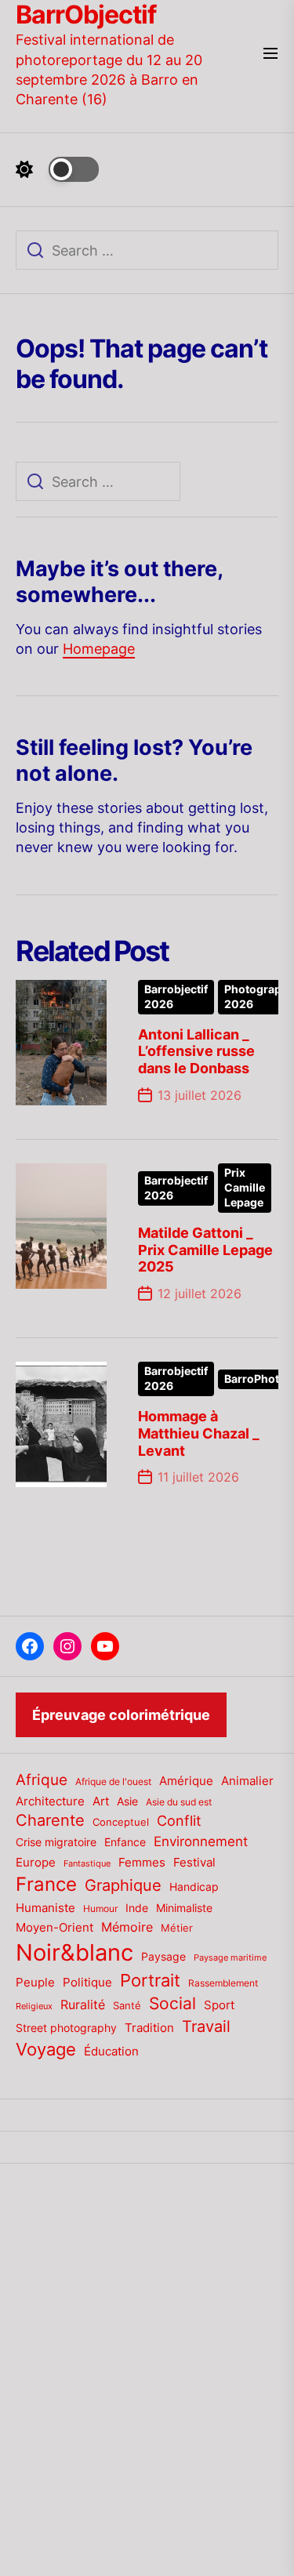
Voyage (46, 2049)
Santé (127, 2005)
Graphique (123, 1885)
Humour (100, 1909)
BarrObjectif (86, 15)
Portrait (150, 1980)
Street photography (66, 2028)
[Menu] (270, 54)
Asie (127, 1801)
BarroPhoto (255, 1379)
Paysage (163, 1956)
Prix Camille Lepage (245, 1188)
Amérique (186, 1781)
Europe (36, 1863)
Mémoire (127, 1927)
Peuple (35, 1983)
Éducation (111, 2051)
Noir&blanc (74, 1952)
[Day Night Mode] (57, 169)
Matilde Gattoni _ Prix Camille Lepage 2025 (205, 1250)
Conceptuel (121, 1822)
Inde (137, 1908)
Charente (50, 1820)
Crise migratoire (56, 1842)
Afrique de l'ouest (113, 1782)
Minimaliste (184, 1908)
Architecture (50, 1801)
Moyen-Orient (54, 1927)
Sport (219, 2005)
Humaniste (45, 1908)
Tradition (149, 2028)
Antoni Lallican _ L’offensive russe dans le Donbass (196, 1051)
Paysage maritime (230, 1958)
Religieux (34, 2006)
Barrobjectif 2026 (176, 997)
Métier (177, 1928)
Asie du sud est (179, 1802)
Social (172, 2003)
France (46, 1884)
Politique (87, 1982)
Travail (206, 2026)
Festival (194, 1863)
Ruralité (83, 2005)
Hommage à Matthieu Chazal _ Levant (199, 1433)
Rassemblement (223, 1983)
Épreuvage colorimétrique (121, 1715)
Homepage (99, 649)
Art (101, 1801)
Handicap (194, 1887)
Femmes (142, 1863)
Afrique (42, 1780)
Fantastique (87, 1864)
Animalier (247, 1781)
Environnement (201, 1841)
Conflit (179, 1820)
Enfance (125, 1842)
